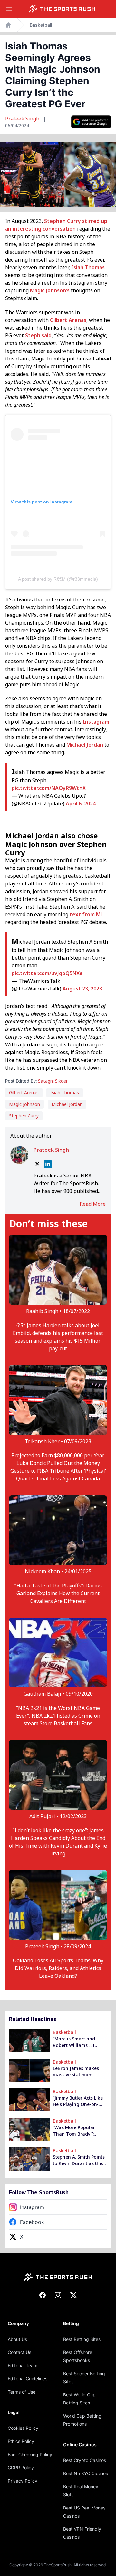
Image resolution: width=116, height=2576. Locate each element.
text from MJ (86, 914)
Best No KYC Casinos (86, 2473)
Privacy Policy (23, 2481)
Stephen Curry (63, 221)
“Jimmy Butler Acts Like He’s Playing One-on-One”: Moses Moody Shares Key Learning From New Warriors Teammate (78, 2101)
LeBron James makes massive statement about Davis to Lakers (77, 2072)
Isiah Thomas (88, 267)
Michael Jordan (85, 745)
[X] (37, 1164)
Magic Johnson (24, 1104)
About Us (17, 2339)
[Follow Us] (91, 122)
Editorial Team (23, 2365)
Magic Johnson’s (50, 290)
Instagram (96, 722)
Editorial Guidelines (28, 2379)
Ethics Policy (21, 2441)
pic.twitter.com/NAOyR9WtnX (49, 788)
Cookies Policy (23, 2428)
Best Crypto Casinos (85, 2460)
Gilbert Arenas (68, 320)
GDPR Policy (21, 2468)
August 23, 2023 (82, 989)
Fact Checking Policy (30, 2454)
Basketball (41, 25)
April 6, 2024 (81, 804)
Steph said (38, 335)
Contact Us (19, 2352)
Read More (93, 1204)
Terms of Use (22, 2392)
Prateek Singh (23, 119)
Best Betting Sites (82, 2339)
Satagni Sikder (53, 1081)
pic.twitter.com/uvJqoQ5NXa (47, 973)
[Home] (62, 9)
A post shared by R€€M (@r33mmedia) (58, 579)
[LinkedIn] (48, 1164)
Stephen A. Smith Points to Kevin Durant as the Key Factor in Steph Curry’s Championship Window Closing (79, 2160)
